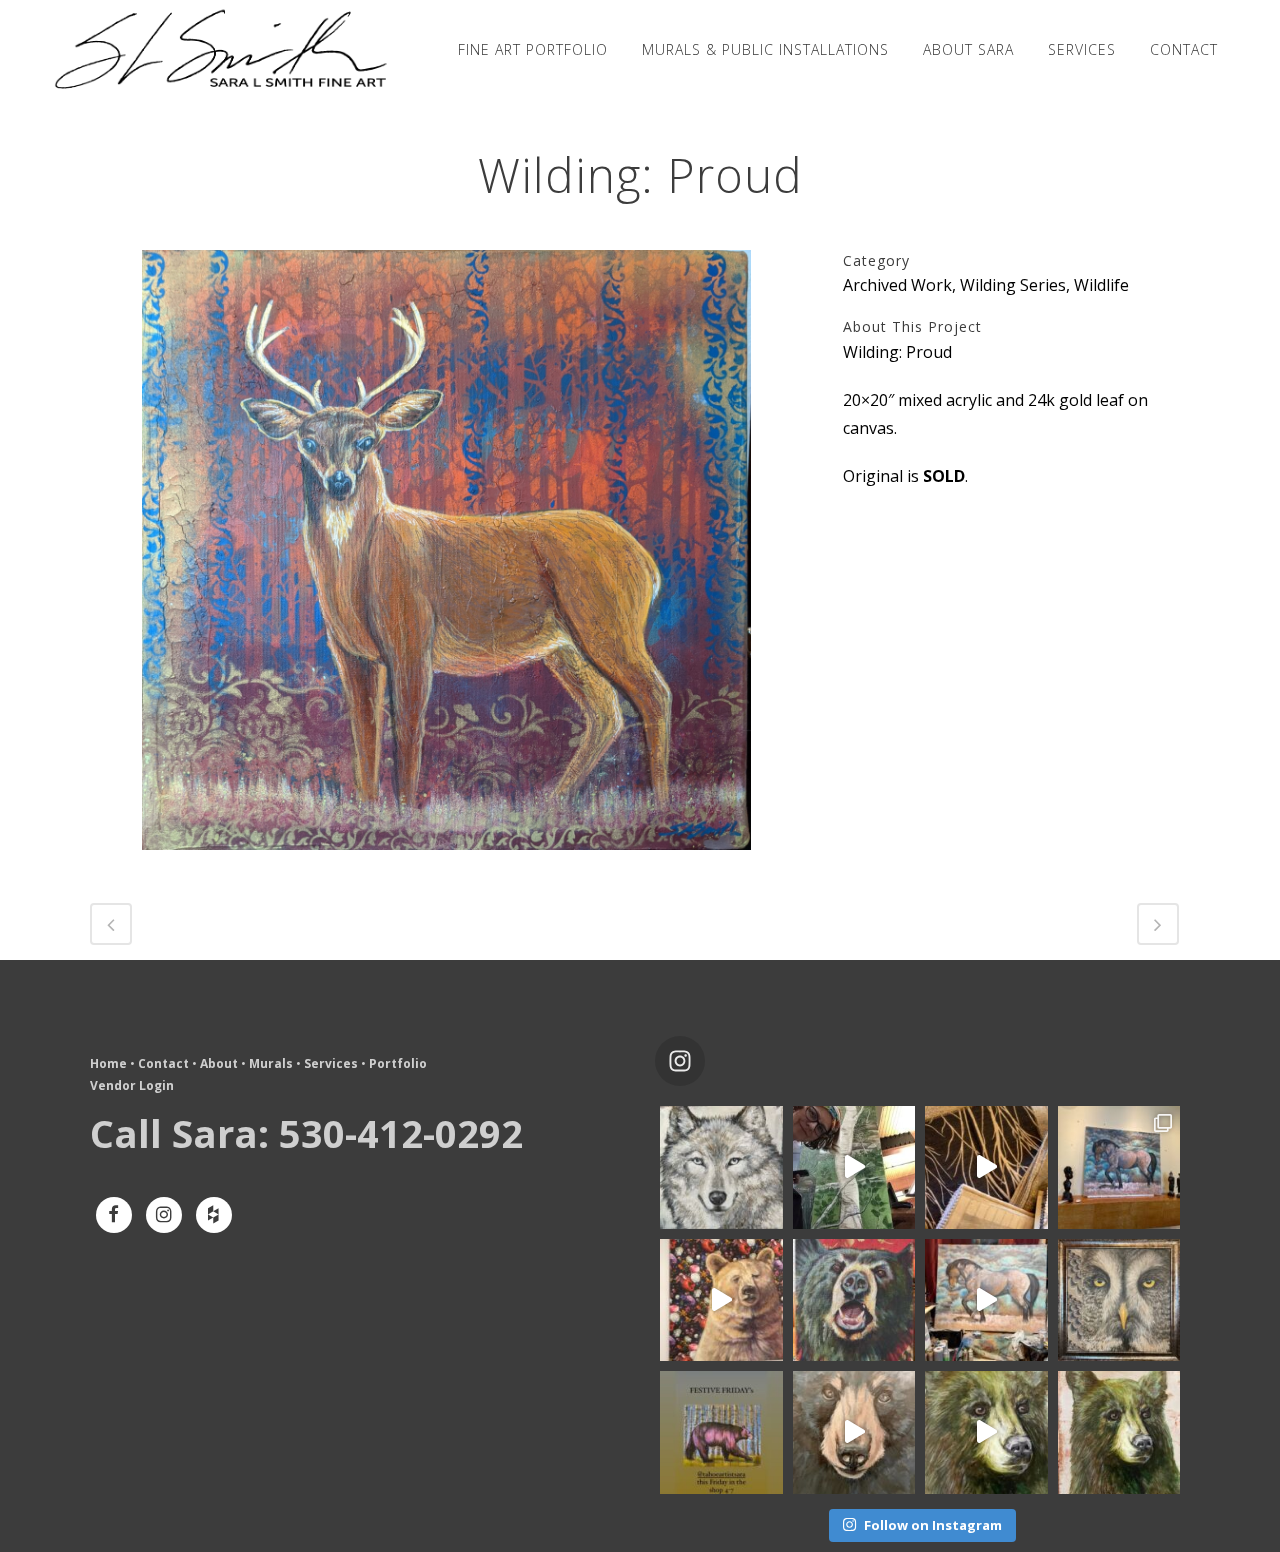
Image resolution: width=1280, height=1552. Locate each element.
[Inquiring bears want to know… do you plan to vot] (1119, 1432)
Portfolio (398, 1063)
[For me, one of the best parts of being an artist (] (986, 1167)
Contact (163, 1063)
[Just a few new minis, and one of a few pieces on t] (986, 1432)
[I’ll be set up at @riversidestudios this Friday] (721, 1432)
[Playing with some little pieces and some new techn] (721, 1167)
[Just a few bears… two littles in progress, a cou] (854, 1432)
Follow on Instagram (933, 1525)
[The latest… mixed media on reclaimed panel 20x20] (1119, 1300)
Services (331, 1063)
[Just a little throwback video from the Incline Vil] (854, 1167)
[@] (710, 1061)
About (219, 1063)
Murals (271, 1063)
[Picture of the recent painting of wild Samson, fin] (1119, 1167)
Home (108, 1063)
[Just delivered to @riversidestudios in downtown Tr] (721, 1300)
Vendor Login (132, 1085)
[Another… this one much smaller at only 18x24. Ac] (854, 1300)
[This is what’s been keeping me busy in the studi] (986, 1300)
